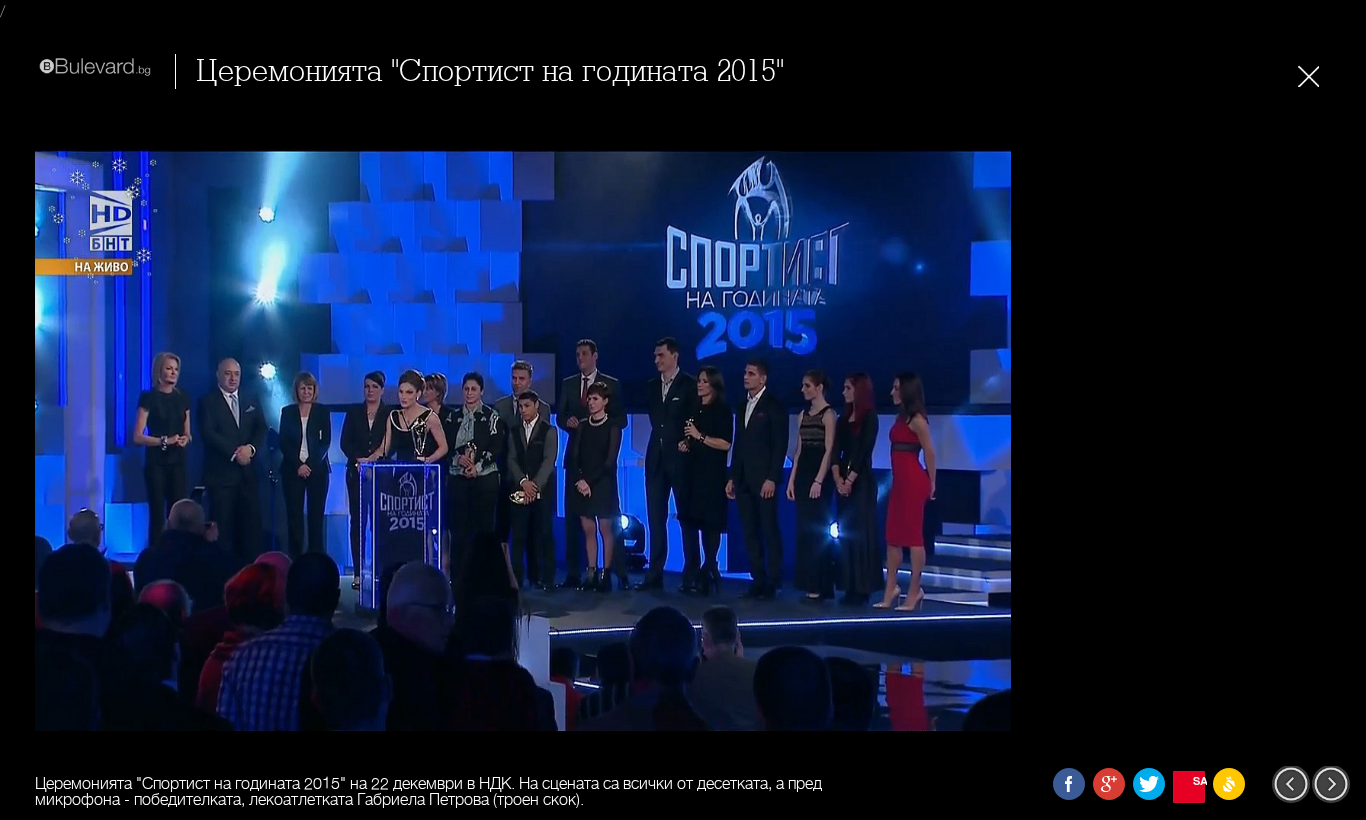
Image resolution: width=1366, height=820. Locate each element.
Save (1199, 780)
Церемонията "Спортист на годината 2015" (490, 71)
